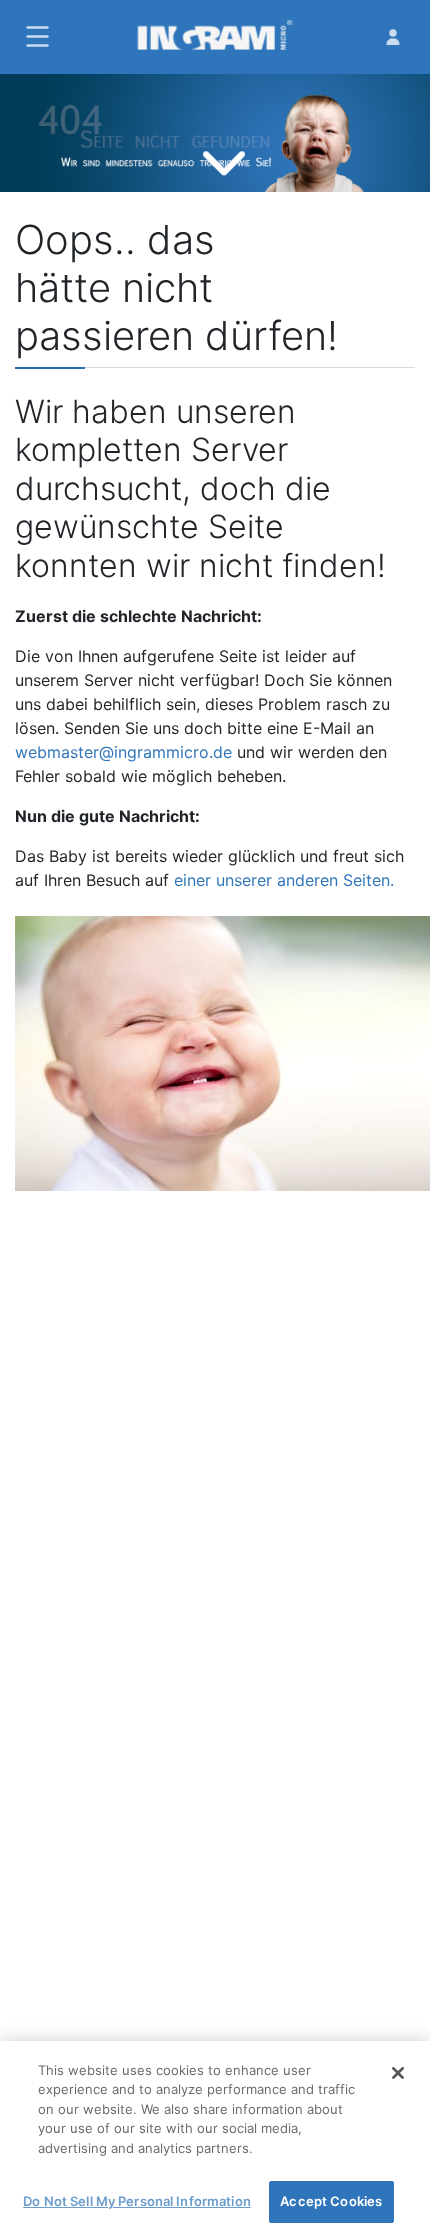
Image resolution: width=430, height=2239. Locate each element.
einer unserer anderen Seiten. (284, 880)
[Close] (398, 2073)
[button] (35, 36)
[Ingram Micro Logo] (214, 37)
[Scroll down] (224, 161)
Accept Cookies (331, 2201)
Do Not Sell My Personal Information (137, 2201)
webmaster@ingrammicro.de (123, 752)
